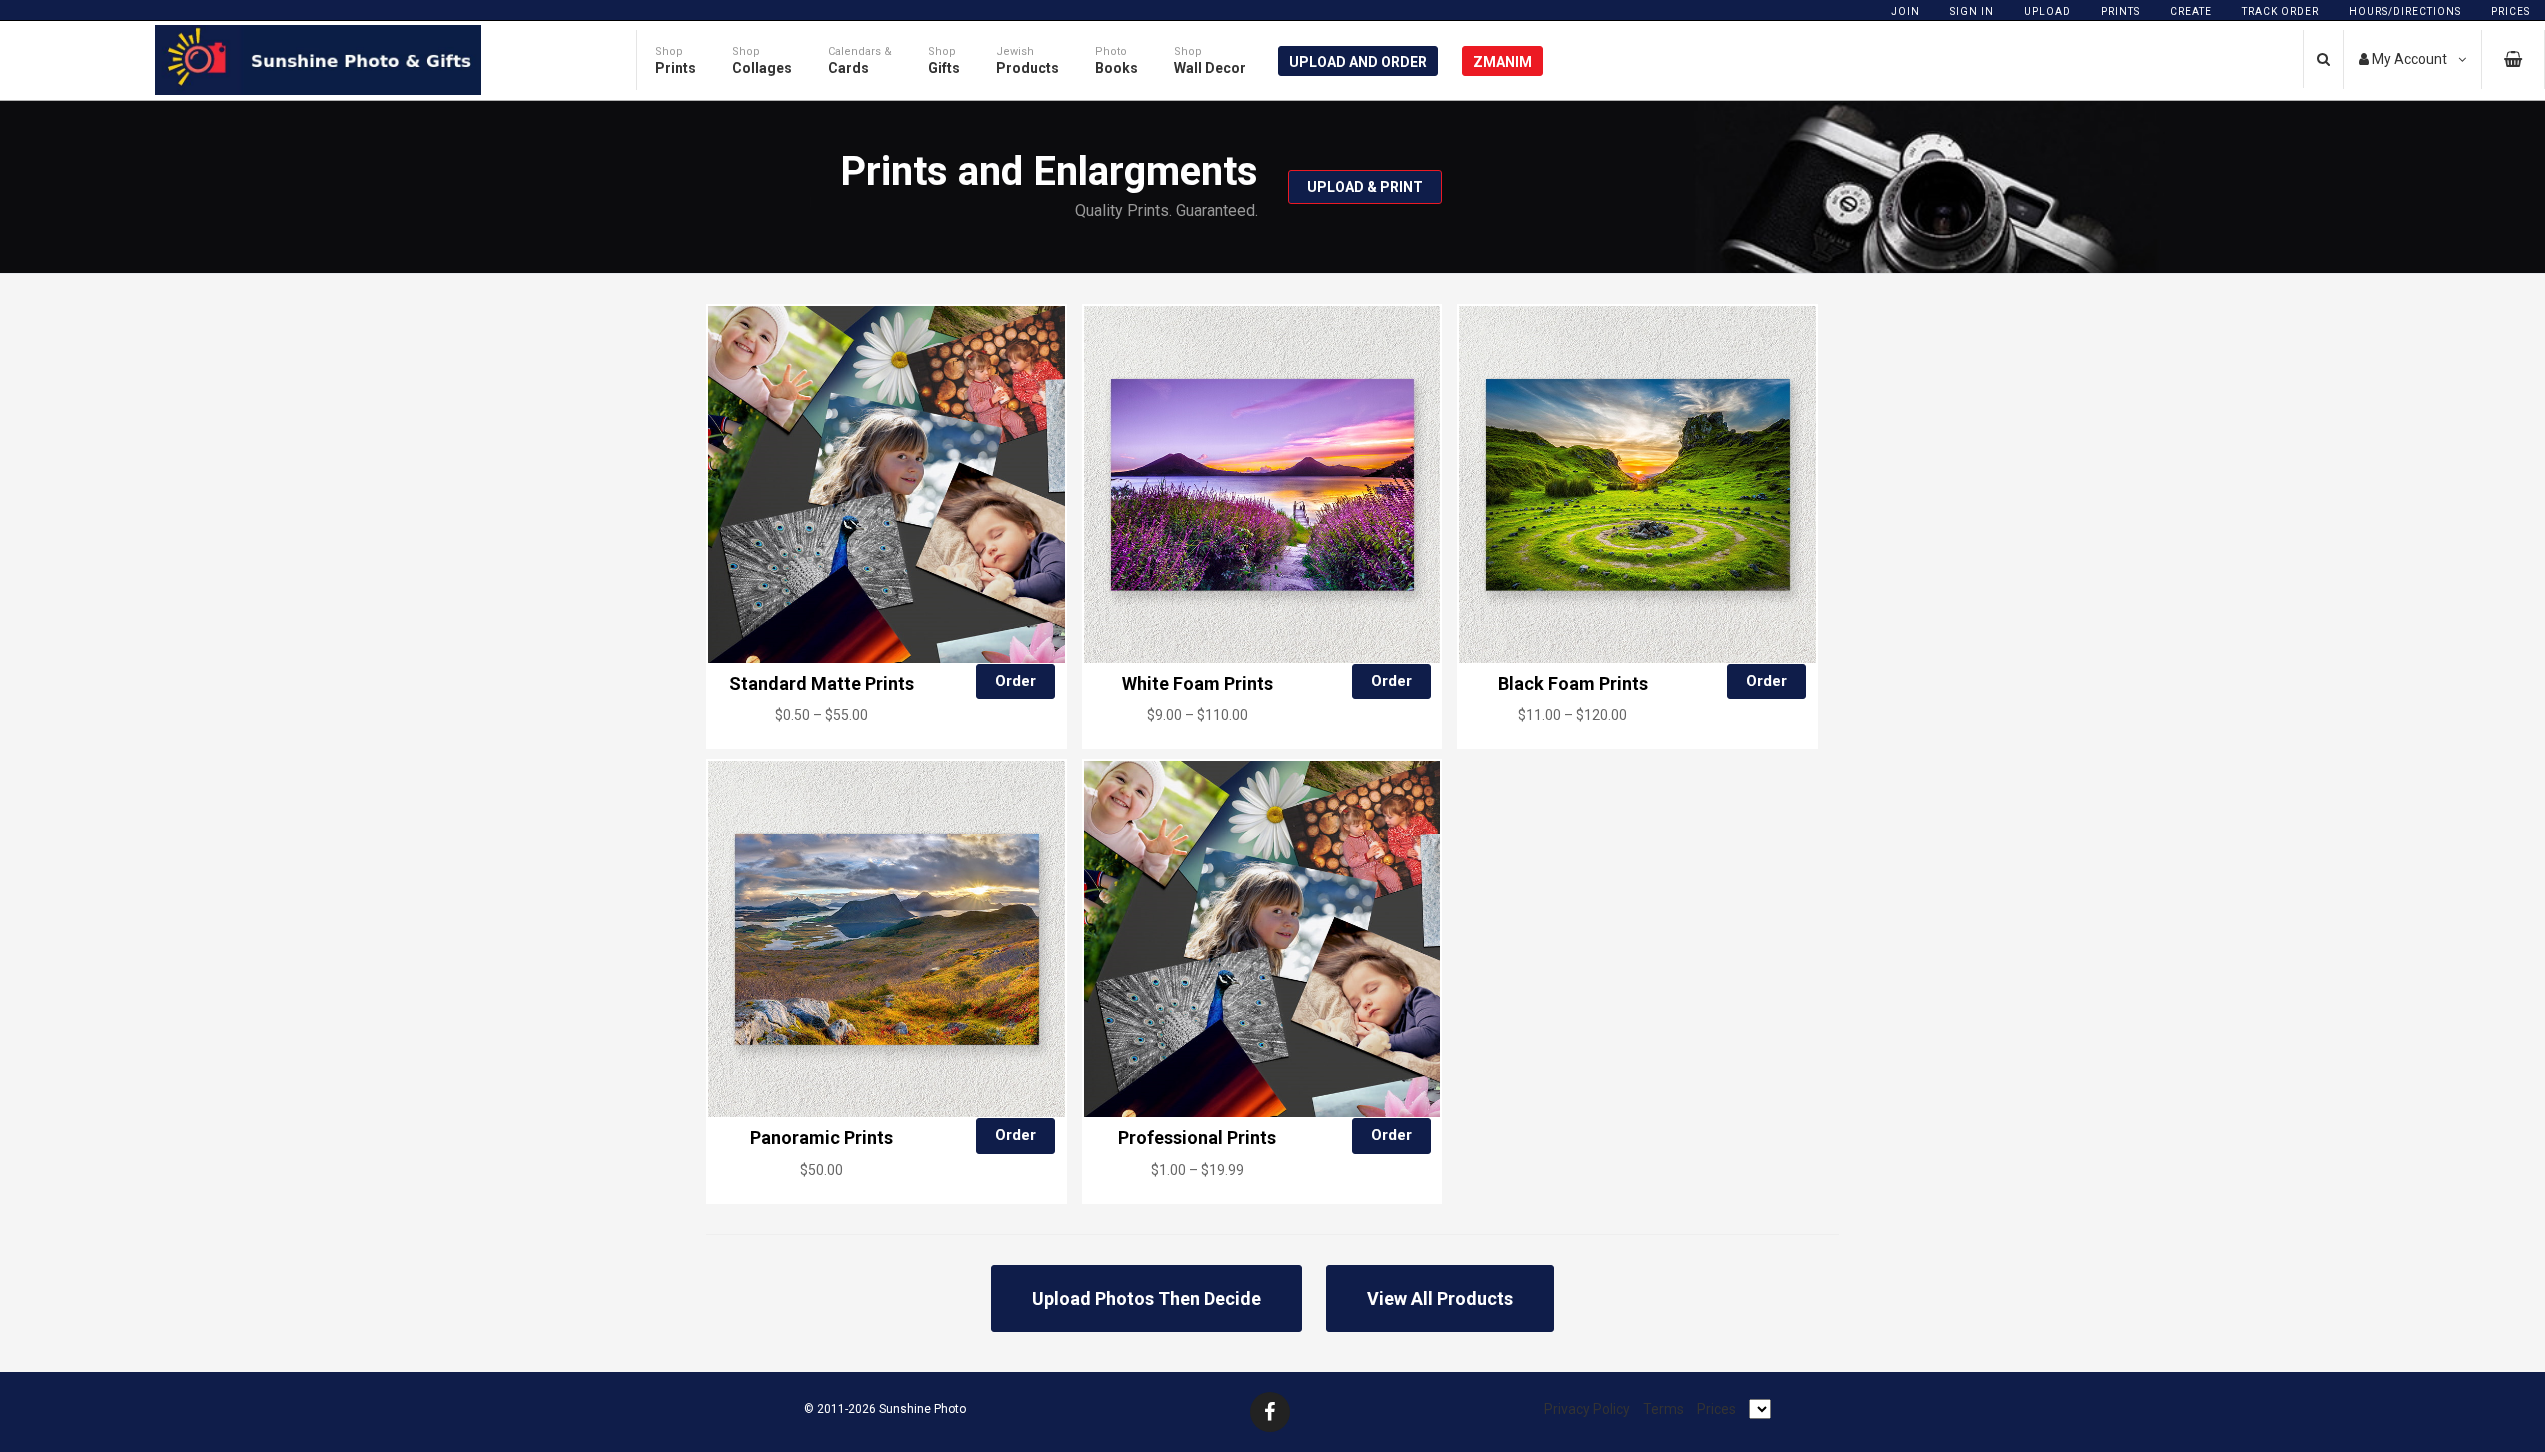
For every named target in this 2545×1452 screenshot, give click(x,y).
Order (1015, 681)
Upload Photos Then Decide (1146, 1298)
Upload (2047, 11)
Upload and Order (1358, 62)
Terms (1663, 1409)
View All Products (1440, 1298)
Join (1905, 11)
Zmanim (1502, 62)
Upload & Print (1365, 187)
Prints (2120, 11)
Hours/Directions (2405, 11)
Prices (2510, 11)
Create (2191, 11)
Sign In (1972, 11)
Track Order (2280, 11)
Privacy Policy (1587, 1409)
